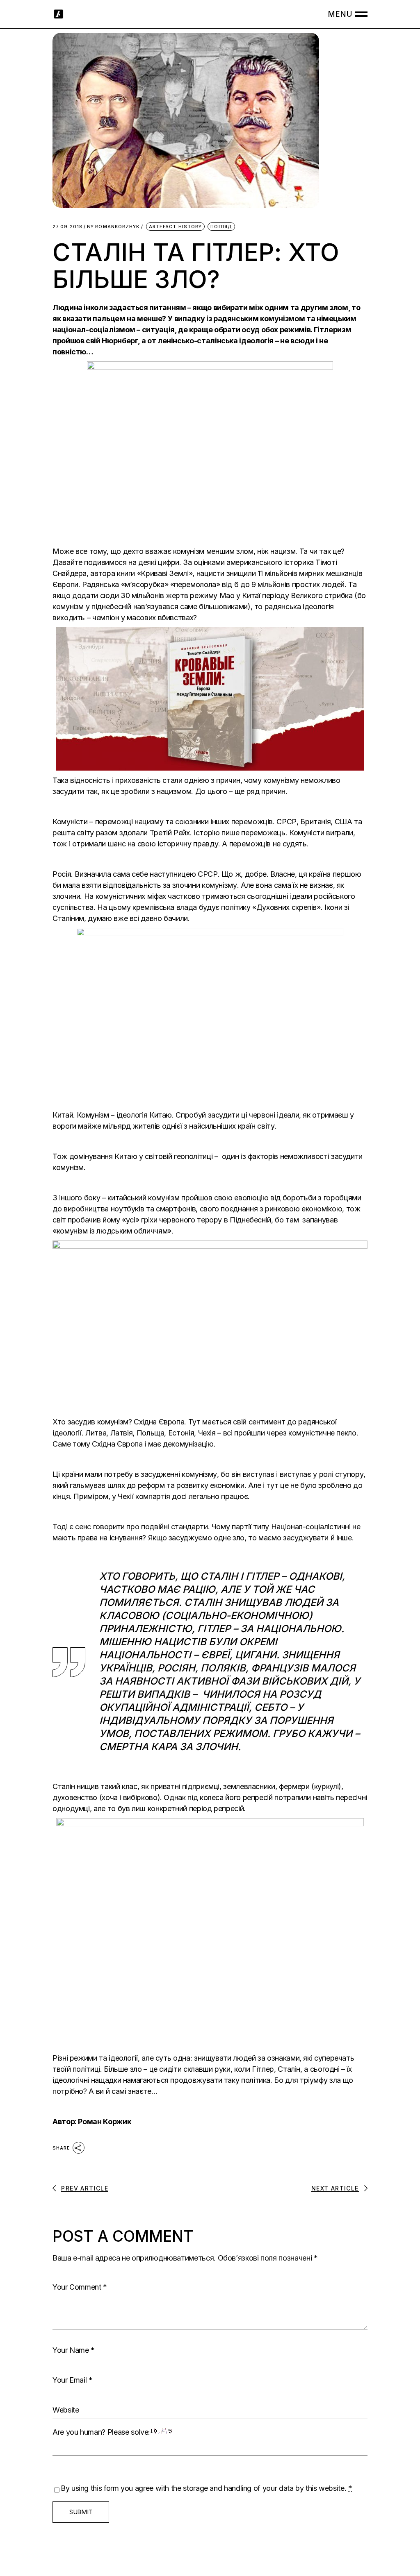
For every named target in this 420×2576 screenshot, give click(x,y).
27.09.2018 (67, 227)
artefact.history (176, 227)
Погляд (221, 227)
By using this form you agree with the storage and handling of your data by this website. (207, 2488)
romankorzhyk (113, 227)
